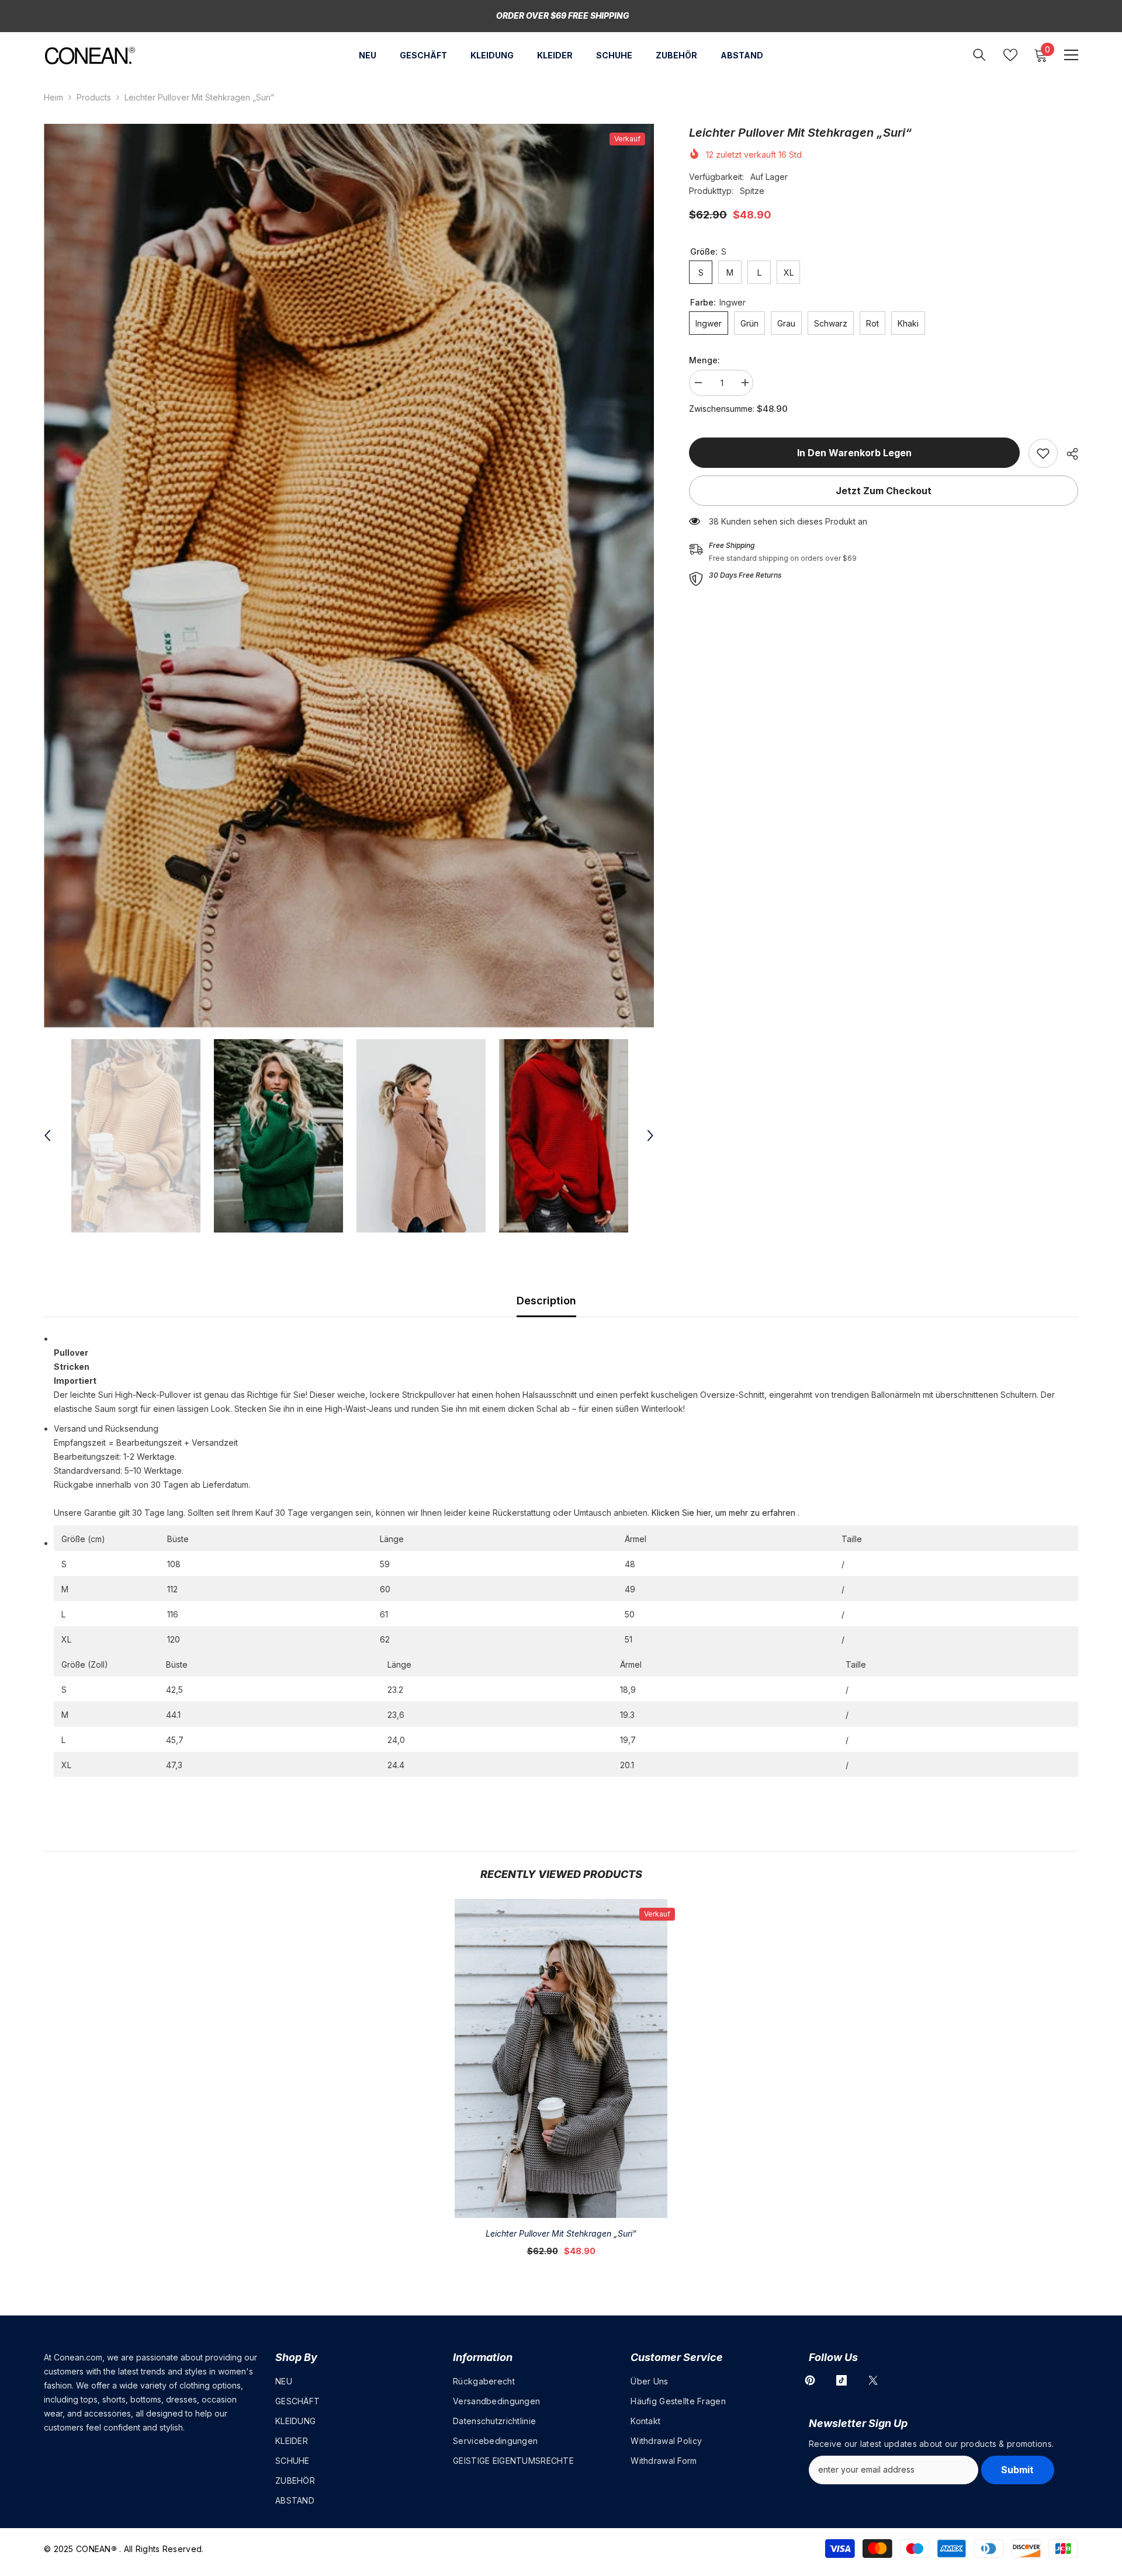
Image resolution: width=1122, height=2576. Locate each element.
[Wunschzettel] (1010, 55)
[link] (1043, 453)
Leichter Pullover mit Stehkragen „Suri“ (561, 2233)
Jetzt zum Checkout (884, 491)
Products (94, 97)
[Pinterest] (810, 2380)
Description (546, 1301)
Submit (1017, 2470)
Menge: (704, 360)
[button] (47, 1136)
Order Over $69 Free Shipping (563, 15)
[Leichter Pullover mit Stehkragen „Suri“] (561, 2058)
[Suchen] (979, 55)
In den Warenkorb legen (854, 453)
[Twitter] (873, 2380)
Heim (53, 97)
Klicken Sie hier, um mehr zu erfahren (723, 1513)
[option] (349, 576)
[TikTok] (841, 2380)
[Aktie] (1068, 454)
